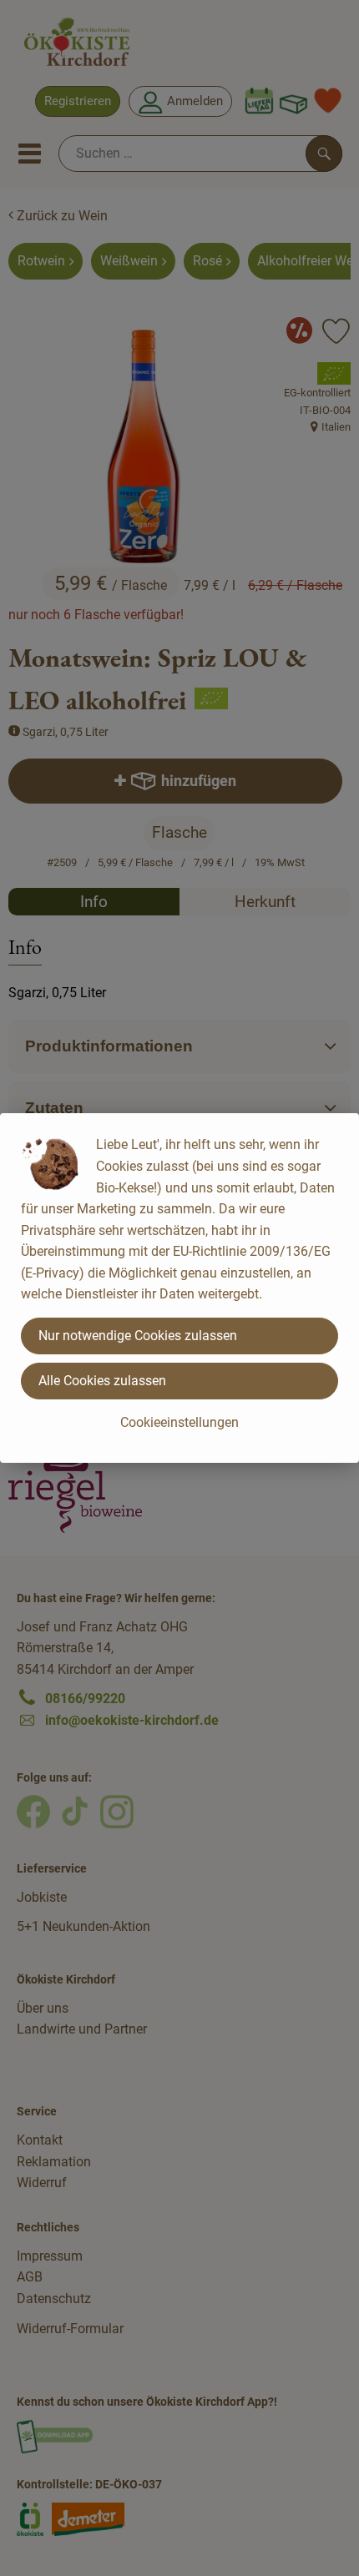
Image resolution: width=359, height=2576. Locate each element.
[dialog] (179, 1288)
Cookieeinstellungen (179, 1422)
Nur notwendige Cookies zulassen (138, 1336)
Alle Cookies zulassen (102, 1381)
